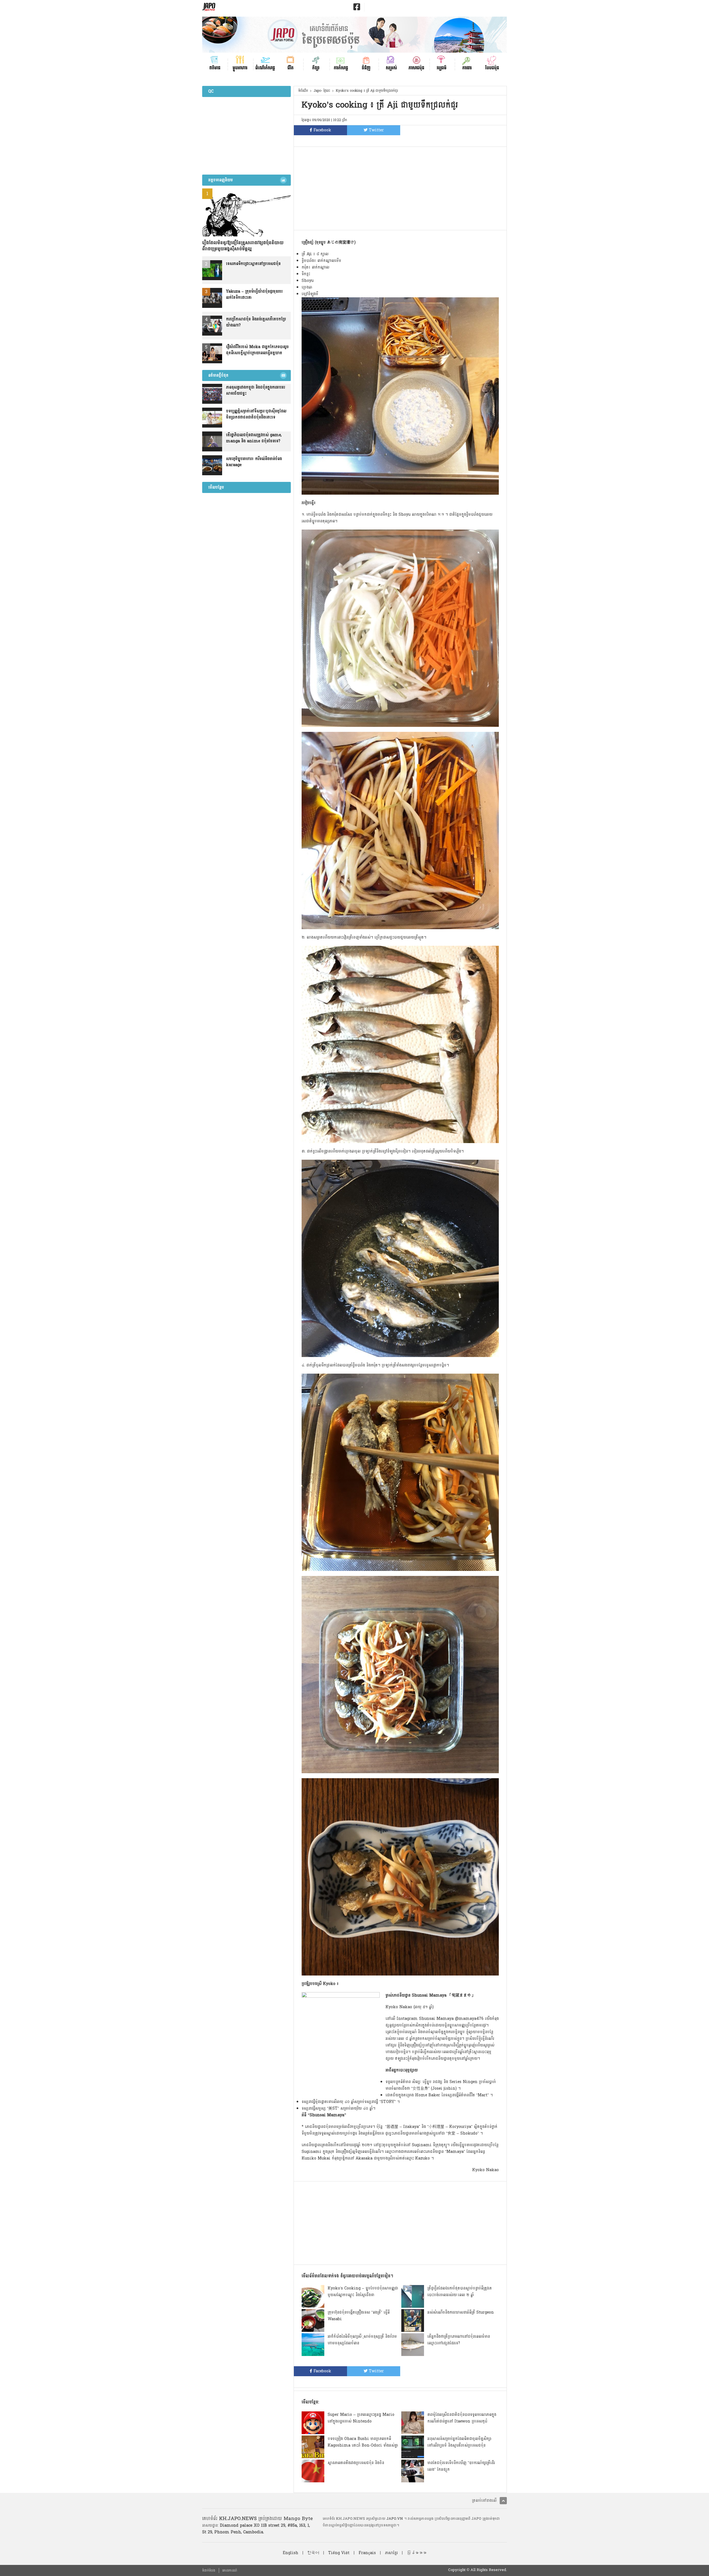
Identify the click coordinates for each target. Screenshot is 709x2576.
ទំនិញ (366, 67)
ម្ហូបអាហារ (240, 67)
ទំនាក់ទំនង (209, 2570)
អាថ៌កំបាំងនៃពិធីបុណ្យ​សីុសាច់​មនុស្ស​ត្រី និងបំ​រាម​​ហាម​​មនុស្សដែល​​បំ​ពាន (362, 2340)
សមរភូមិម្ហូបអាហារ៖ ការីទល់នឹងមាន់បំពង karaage (254, 462)
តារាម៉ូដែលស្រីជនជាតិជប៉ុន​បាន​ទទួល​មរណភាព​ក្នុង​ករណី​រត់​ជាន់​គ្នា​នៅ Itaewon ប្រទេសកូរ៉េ (462, 2418)
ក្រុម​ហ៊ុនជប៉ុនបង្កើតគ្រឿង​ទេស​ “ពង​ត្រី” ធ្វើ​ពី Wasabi (359, 2316)
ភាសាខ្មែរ (391, 2553)
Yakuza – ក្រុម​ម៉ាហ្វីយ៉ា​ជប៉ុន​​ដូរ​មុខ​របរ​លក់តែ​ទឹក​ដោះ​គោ (254, 295)
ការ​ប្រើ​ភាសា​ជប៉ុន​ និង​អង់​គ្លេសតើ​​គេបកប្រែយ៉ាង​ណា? (256, 322)
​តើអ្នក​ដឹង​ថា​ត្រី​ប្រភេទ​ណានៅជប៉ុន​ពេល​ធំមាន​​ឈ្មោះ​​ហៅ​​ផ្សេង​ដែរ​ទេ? (459, 2340)
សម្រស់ (391, 67)
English (291, 2553)
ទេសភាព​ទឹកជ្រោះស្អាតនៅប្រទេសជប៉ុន (253, 264)
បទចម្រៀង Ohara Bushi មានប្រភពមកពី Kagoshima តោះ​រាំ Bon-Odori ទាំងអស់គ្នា (363, 2442)
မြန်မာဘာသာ (417, 2553)
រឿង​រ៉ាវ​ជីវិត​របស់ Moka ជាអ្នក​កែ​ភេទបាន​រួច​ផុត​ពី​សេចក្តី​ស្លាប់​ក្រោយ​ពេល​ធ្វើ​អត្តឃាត (257, 350)
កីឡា (316, 67)
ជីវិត (291, 67)
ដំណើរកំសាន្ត (265, 67)
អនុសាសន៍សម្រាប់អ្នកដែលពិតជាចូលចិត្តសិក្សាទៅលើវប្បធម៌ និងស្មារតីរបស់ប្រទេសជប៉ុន (459, 2442)
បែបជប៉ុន (492, 67)
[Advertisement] (400, 188)
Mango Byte (298, 2518)
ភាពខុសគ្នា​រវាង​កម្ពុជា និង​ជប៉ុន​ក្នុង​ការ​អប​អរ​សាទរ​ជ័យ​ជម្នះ (255, 390)
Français (367, 2553)
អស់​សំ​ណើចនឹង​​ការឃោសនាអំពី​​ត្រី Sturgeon (461, 2312)
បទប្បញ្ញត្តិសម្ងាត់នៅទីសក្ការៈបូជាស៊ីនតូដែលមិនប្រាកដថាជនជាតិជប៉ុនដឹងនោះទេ (256, 414)
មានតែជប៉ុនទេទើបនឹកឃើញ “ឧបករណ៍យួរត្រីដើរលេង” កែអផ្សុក (461, 2466)
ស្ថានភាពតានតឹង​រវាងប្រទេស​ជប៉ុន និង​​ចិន (356, 2463)
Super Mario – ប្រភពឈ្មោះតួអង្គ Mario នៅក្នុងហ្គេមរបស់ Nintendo (361, 2418)
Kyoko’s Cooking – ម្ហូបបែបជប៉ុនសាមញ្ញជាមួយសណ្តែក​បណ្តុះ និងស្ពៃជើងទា (363, 2292)
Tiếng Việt (339, 2553)
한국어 (313, 2553)
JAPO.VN (395, 2519)
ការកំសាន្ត (341, 67)
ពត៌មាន (215, 67)
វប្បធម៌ (442, 67)
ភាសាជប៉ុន (416, 67)
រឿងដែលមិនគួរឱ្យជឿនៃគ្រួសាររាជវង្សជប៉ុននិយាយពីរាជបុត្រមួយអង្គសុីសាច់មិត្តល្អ (243, 246)
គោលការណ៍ (230, 2570)
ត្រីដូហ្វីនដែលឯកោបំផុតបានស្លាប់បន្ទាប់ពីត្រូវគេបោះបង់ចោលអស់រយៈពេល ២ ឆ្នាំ (460, 2292)
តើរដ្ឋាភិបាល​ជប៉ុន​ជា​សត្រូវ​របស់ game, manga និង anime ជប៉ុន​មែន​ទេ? (254, 438)
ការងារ (467, 67)
